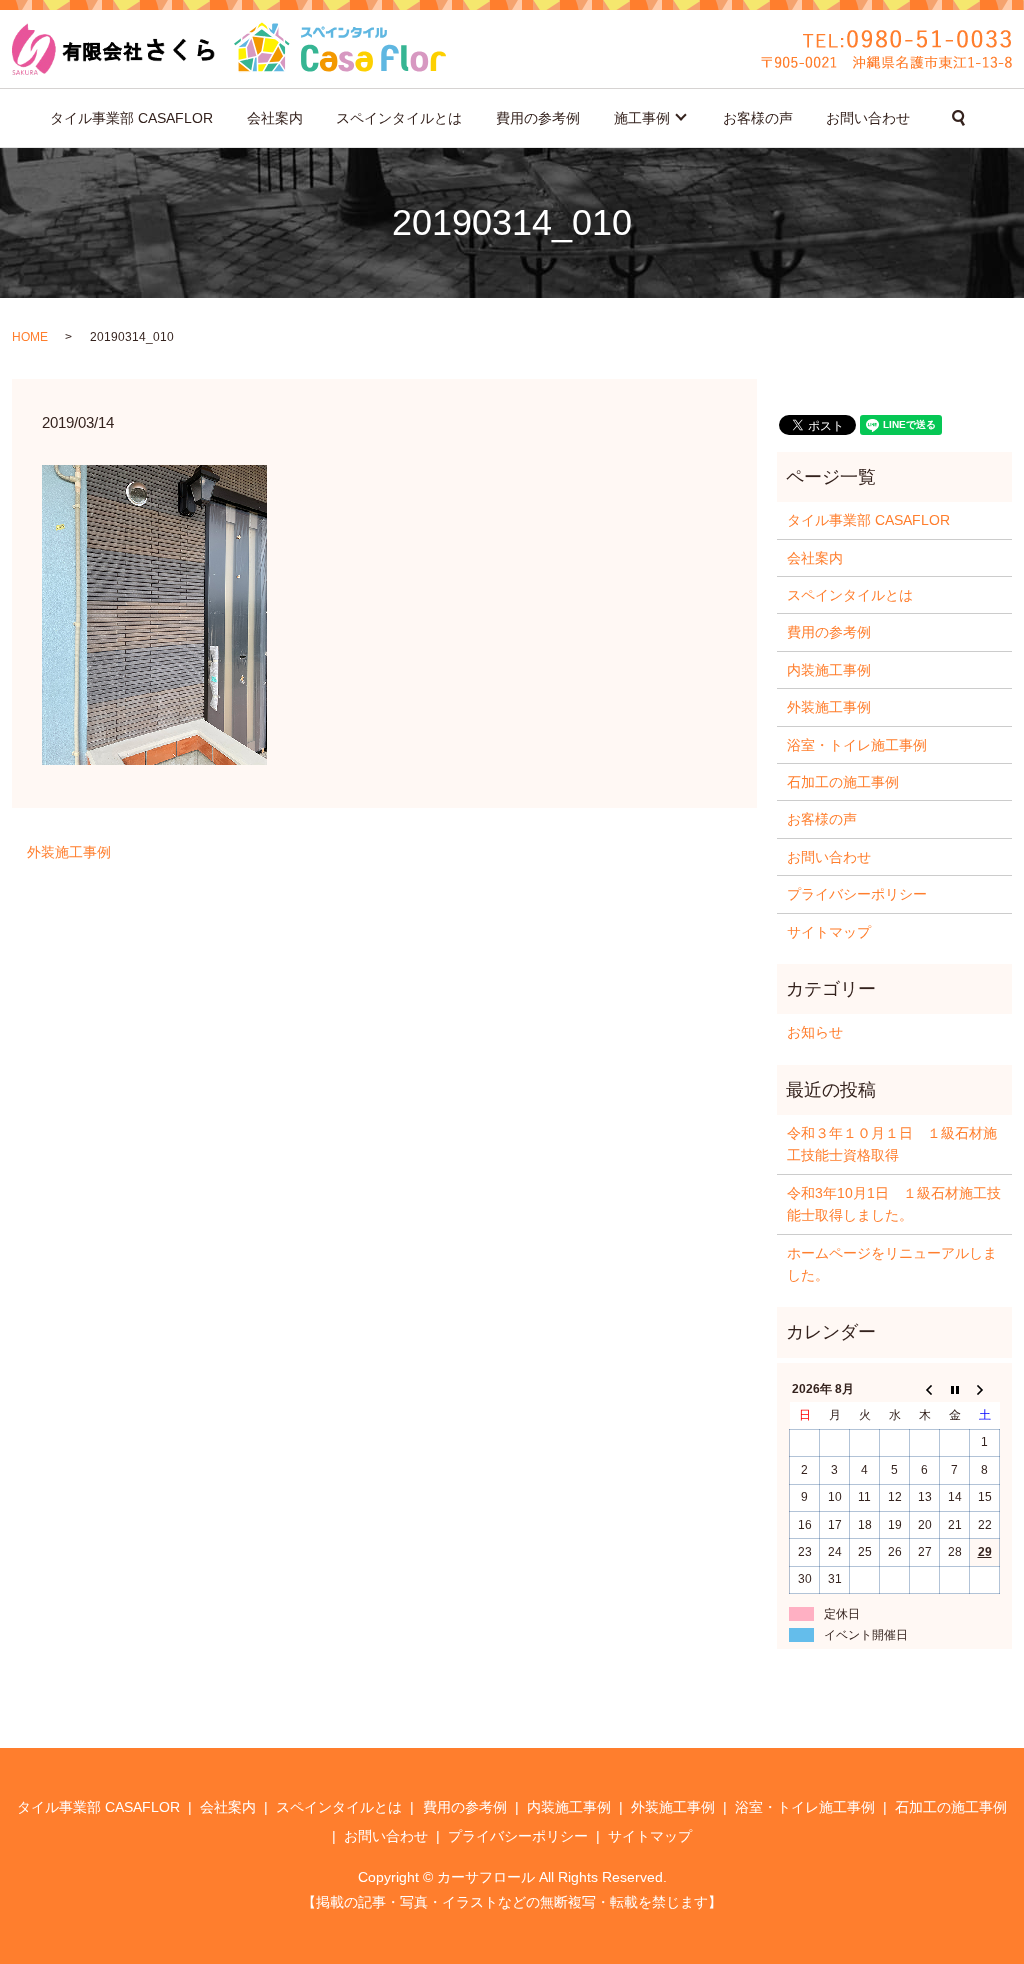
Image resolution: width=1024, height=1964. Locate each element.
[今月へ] (955, 1389)
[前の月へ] (925, 1389)
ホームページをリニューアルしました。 (892, 1264)
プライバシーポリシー (857, 894)
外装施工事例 (69, 852)
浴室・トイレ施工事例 (857, 745)
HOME (30, 337)
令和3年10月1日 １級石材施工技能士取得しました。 (894, 1204)
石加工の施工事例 (843, 782)
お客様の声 (758, 118)
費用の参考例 (538, 118)
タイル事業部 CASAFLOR (131, 118)
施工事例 (642, 118)
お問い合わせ (868, 118)
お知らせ (815, 1032)
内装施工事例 (829, 670)
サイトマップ (829, 932)
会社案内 (275, 118)
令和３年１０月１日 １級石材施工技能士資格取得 (892, 1144)
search (959, 118)
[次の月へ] (985, 1389)
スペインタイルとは (399, 118)
